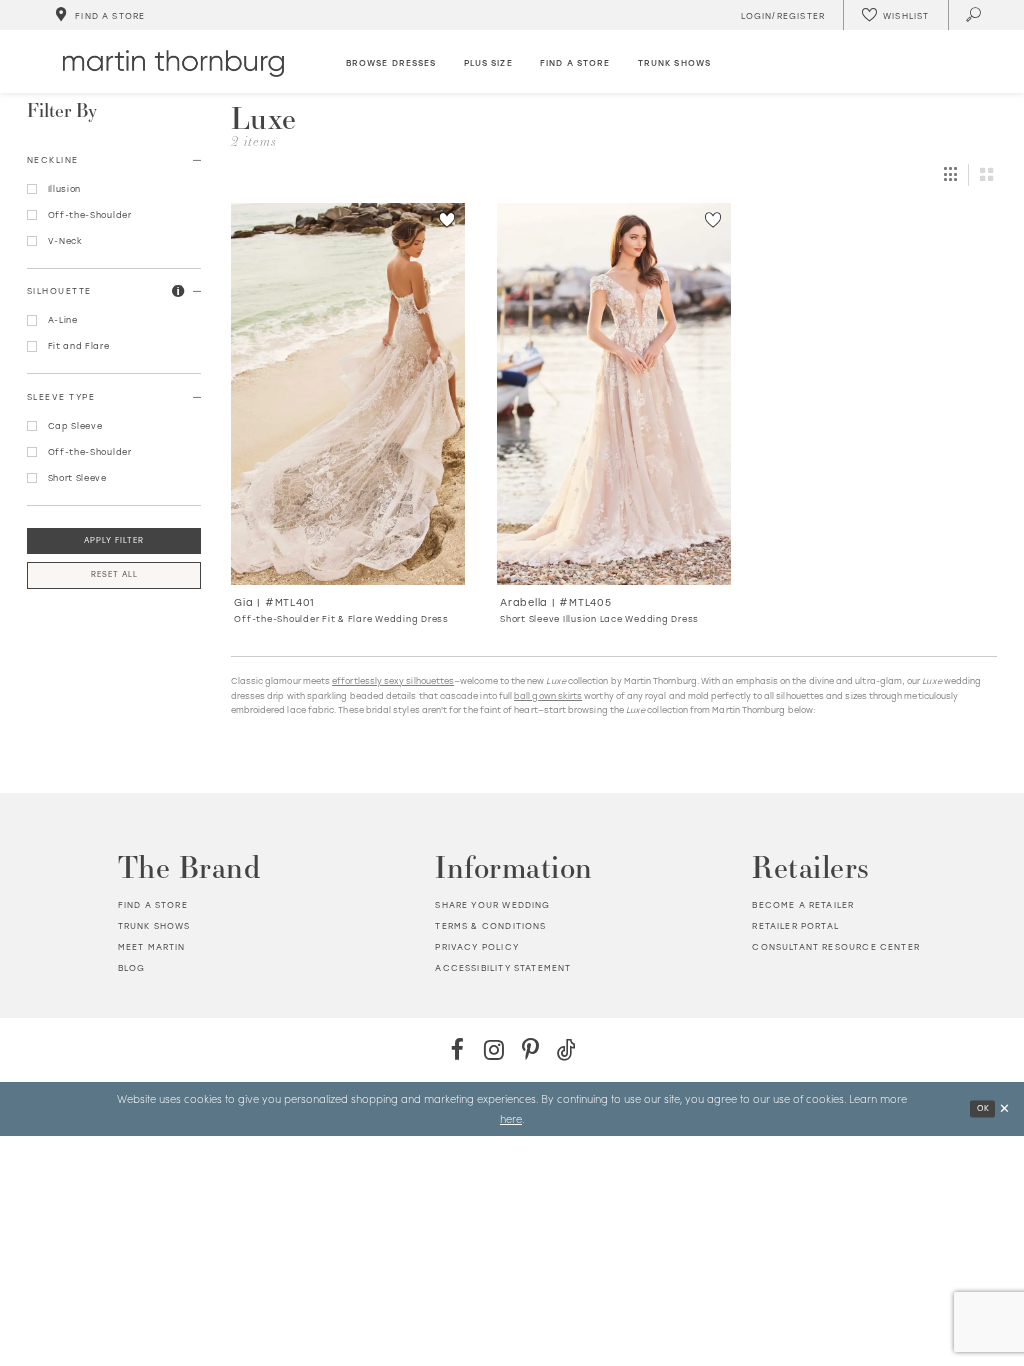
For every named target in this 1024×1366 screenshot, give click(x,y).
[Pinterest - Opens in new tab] (530, 1049)
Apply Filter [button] (114, 540)
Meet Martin (152, 946)
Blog (132, 967)
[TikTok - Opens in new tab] (566, 1049)
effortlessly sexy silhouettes (393, 680)
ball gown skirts (548, 695)
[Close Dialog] (1004, 1109)
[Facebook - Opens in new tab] (457, 1049)
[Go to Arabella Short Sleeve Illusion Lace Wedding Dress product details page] (614, 394)
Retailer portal (795, 925)
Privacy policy (476, 946)
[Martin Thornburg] (173, 63)
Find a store (153, 904)
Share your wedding (492, 904)
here (511, 1118)
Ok (983, 1109)
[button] (178, 291)
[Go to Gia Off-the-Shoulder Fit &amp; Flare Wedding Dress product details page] (348, 394)
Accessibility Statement (503, 967)
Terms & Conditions (490, 925)
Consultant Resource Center (835, 946)
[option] (348, 420)
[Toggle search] (974, 15)
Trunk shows (154, 925)
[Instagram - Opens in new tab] (493, 1049)
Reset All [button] (114, 574)
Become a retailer (803, 904)
